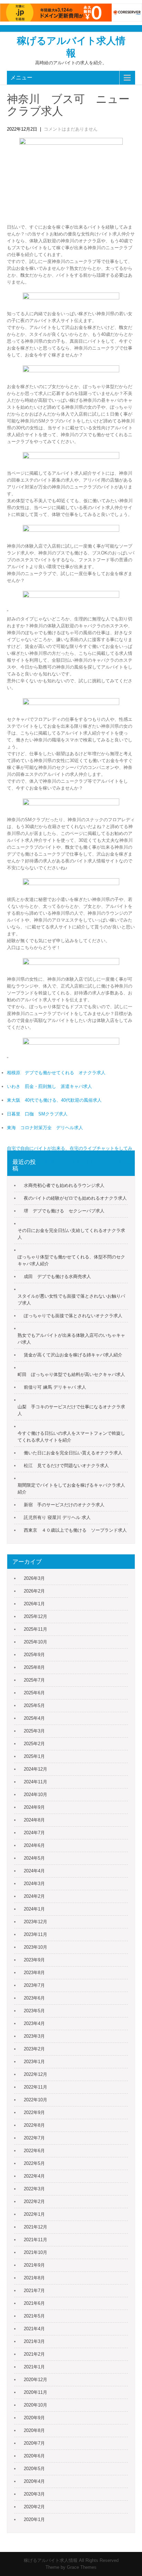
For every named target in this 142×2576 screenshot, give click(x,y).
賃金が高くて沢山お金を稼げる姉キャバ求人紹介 (73, 1355)
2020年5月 (34, 2469)
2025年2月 (34, 1744)
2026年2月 (34, 1591)
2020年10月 (35, 2405)
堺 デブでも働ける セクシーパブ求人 (64, 1211)
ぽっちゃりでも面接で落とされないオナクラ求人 (73, 1316)
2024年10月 (35, 1795)
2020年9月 (34, 2418)
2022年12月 (35, 2074)
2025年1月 (34, 1756)
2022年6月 (34, 2151)
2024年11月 (35, 1782)
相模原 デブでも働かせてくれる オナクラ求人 (56, 1073)
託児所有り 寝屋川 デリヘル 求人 (57, 1517)
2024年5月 (34, 1858)
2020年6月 (34, 2456)
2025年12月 (35, 1616)
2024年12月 (35, 1769)
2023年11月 (35, 1934)
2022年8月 (34, 2125)
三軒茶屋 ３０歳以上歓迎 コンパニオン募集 (88, 1162)
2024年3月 (34, 1884)
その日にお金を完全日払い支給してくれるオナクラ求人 (71, 1234)
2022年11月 (35, 2087)
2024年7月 (34, 1833)
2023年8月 (34, 1973)
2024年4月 (34, 1871)
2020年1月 (34, 2519)
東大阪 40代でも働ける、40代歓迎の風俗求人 (54, 1100)
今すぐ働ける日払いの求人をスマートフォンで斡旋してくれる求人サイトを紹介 (71, 1437)
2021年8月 (34, 2278)
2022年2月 (34, 2201)
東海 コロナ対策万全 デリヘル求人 (45, 1128)
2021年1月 (34, 2367)
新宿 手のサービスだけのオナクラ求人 (64, 1505)
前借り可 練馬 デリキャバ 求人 (55, 1387)
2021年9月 (34, 2265)
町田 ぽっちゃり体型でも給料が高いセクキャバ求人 (71, 1374)
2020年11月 (35, 2392)
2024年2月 (34, 1896)
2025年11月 (35, 1629)
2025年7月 (34, 1680)
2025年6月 (34, 1693)
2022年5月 (34, 2163)
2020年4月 (34, 2481)
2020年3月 (34, 2494)
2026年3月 (34, 1578)
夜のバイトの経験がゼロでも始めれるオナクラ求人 (75, 1198)
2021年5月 (34, 2316)
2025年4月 (34, 1718)
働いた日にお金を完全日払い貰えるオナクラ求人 (73, 1453)
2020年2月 (34, 2507)
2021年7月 (34, 2291)
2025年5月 (34, 1705)
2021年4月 (34, 2329)
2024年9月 (34, 1807)
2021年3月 (34, 2341)
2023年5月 (34, 2011)
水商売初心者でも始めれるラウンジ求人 (64, 1185)
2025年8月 (34, 1667)
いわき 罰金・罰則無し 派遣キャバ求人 (49, 1086)
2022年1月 (34, 2214)
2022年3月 (34, 2189)
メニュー (21, 78)
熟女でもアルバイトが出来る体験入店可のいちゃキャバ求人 (71, 1339)
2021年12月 (35, 2227)
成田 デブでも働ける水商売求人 (57, 1276)
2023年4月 (34, 2023)
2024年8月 (34, 1820)
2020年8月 (34, 2430)
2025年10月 (35, 1642)
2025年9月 (34, 1655)
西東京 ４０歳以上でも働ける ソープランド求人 (75, 1530)
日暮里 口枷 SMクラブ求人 (37, 1114)
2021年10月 (35, 2252)
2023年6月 (34, 1998)
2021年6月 (34, 2303)
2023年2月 (34, 2049)
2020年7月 (34, 2443)
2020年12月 (35, 2380)
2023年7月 (34, 1985)
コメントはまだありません (71, 129)
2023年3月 (34, 2036)
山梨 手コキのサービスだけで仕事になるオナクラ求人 (71, 1410)
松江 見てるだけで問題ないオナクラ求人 (66, 1466)
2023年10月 (35, 1947)
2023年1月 (34, 2062)
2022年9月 (34, 2112)
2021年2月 (34, 2354)
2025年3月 (34, 1731)
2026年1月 (34, 1604)
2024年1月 (34, 1909)
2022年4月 (34, 2176)
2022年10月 (35, 2100)
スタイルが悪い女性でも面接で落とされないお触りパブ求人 (71, 1300)
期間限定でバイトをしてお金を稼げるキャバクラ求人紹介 (71, 1489)
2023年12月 (35, 1922)
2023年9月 (34, 1960)
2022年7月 (34, 2138)
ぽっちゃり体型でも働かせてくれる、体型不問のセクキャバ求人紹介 (71, 1260)
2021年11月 (35, 2240)
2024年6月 (34, 1845)
